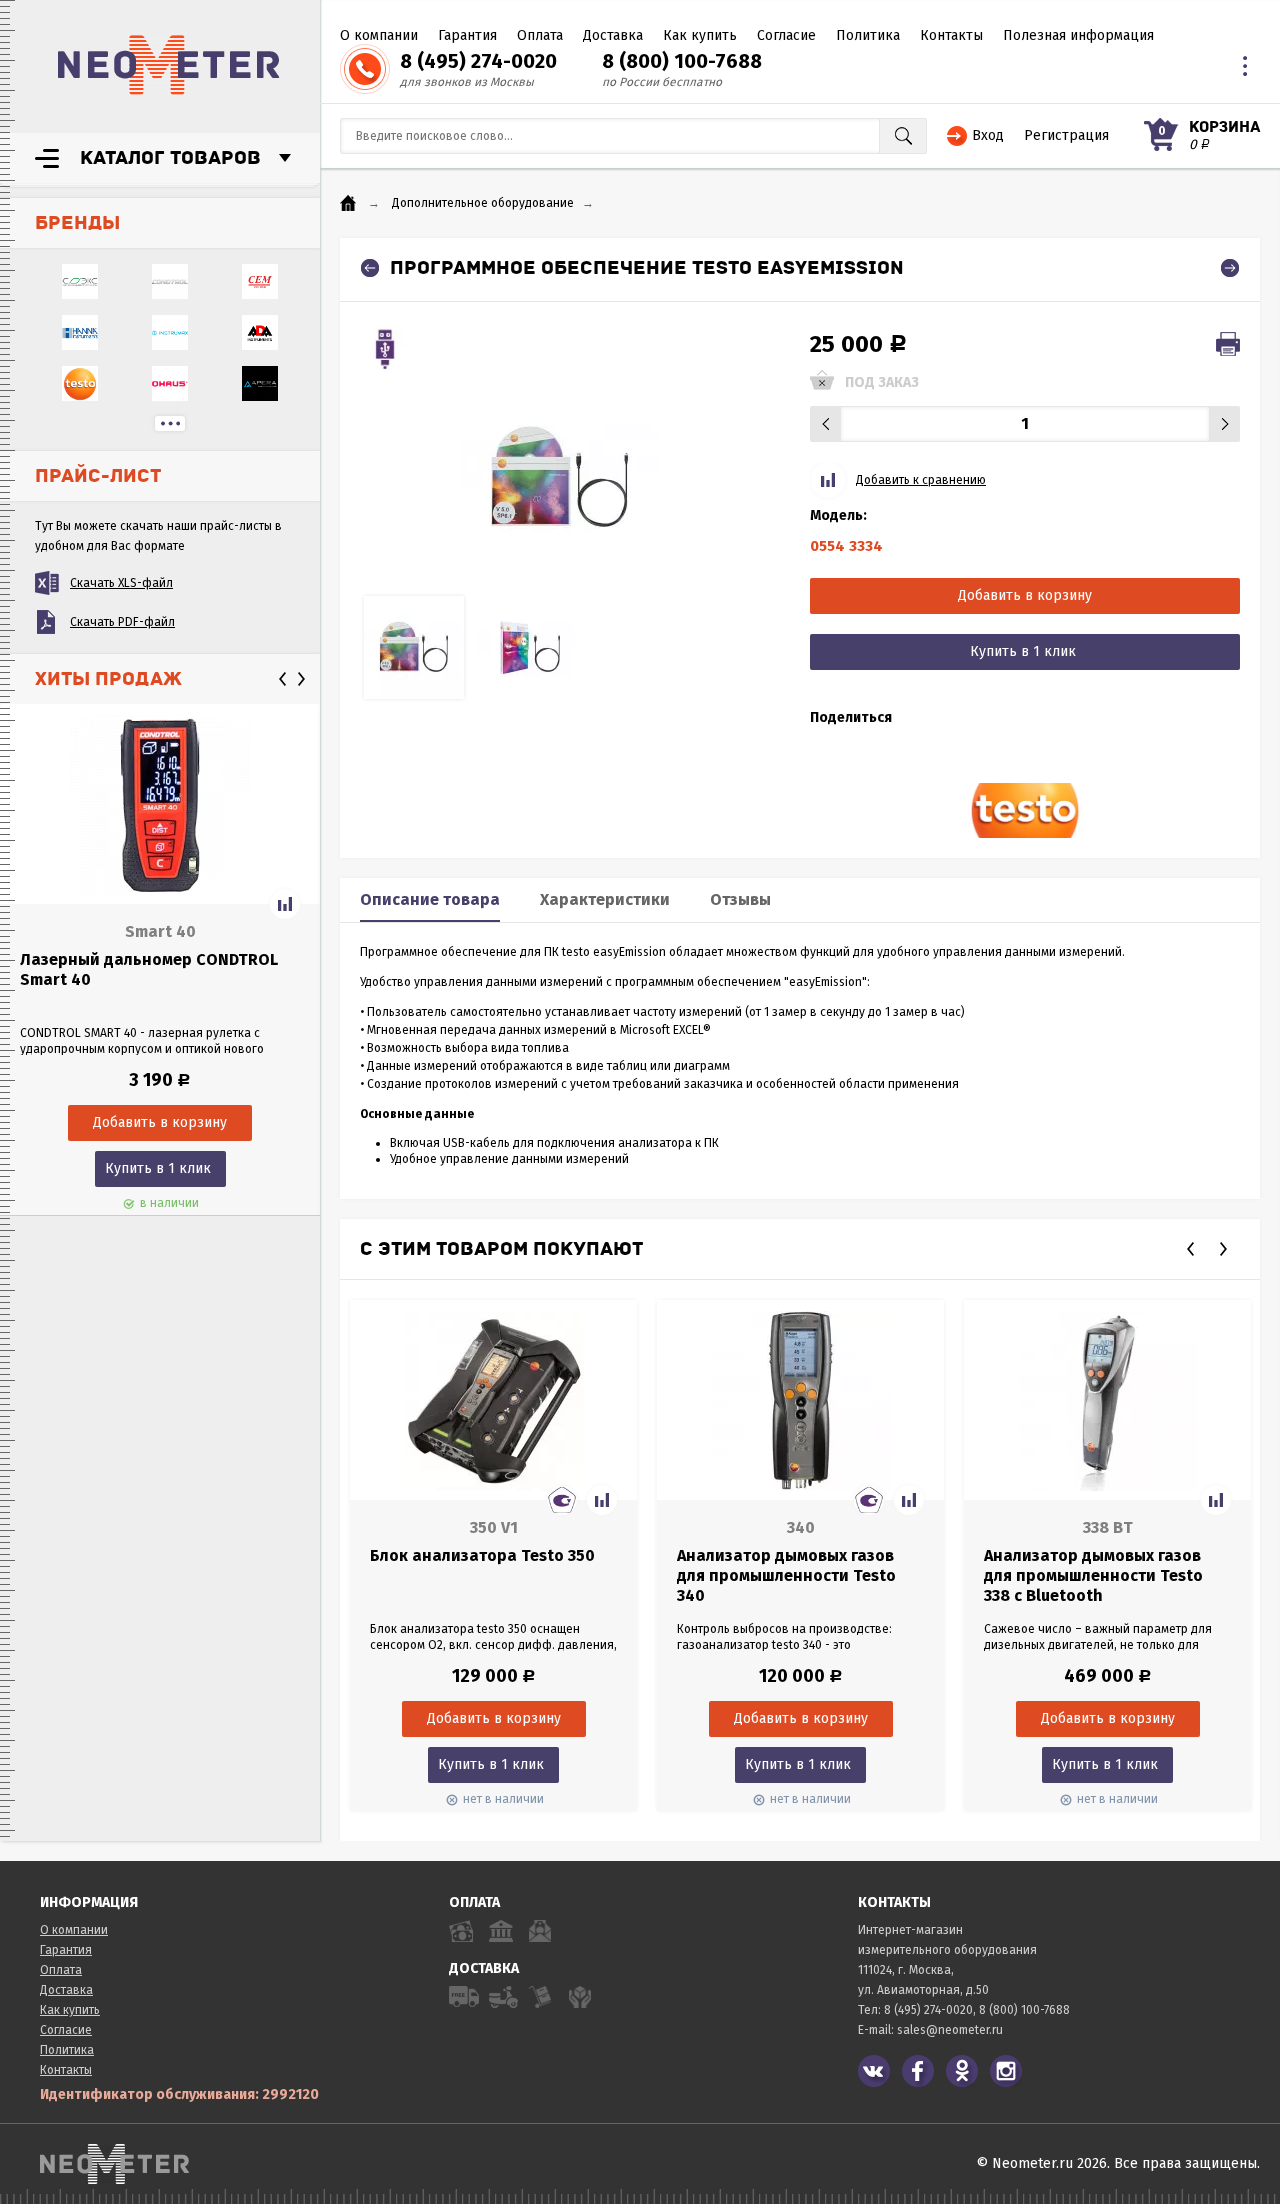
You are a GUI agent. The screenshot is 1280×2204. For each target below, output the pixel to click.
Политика (868, 35)
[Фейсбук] (918, 2071)
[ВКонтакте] (874, 2071)
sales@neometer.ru (950, 2030)
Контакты (951, 35)
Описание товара (430, 899)
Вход (988, 135)
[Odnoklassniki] (962, 2071)
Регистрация (1066, 135)
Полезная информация (1078, 35)
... (170, 423)
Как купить (700, 35)
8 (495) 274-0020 (478, 61)
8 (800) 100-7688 (682, 61)
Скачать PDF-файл (122, 622)
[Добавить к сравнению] (285, 904)
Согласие (786, 35)
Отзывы (740, 899)
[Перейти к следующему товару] (1230, 268)
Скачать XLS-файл (121, 583)
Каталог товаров (170, 158)
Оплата (540, 35)
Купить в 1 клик (158, 1168)
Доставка (613, 35)
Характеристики (605, 899)
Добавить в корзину (1025, 595)
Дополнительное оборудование (483, 203)
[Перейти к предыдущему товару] (370, 268)
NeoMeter (169, 65)
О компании (379, 35)
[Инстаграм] (1006, 2071)
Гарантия (467, 35)
